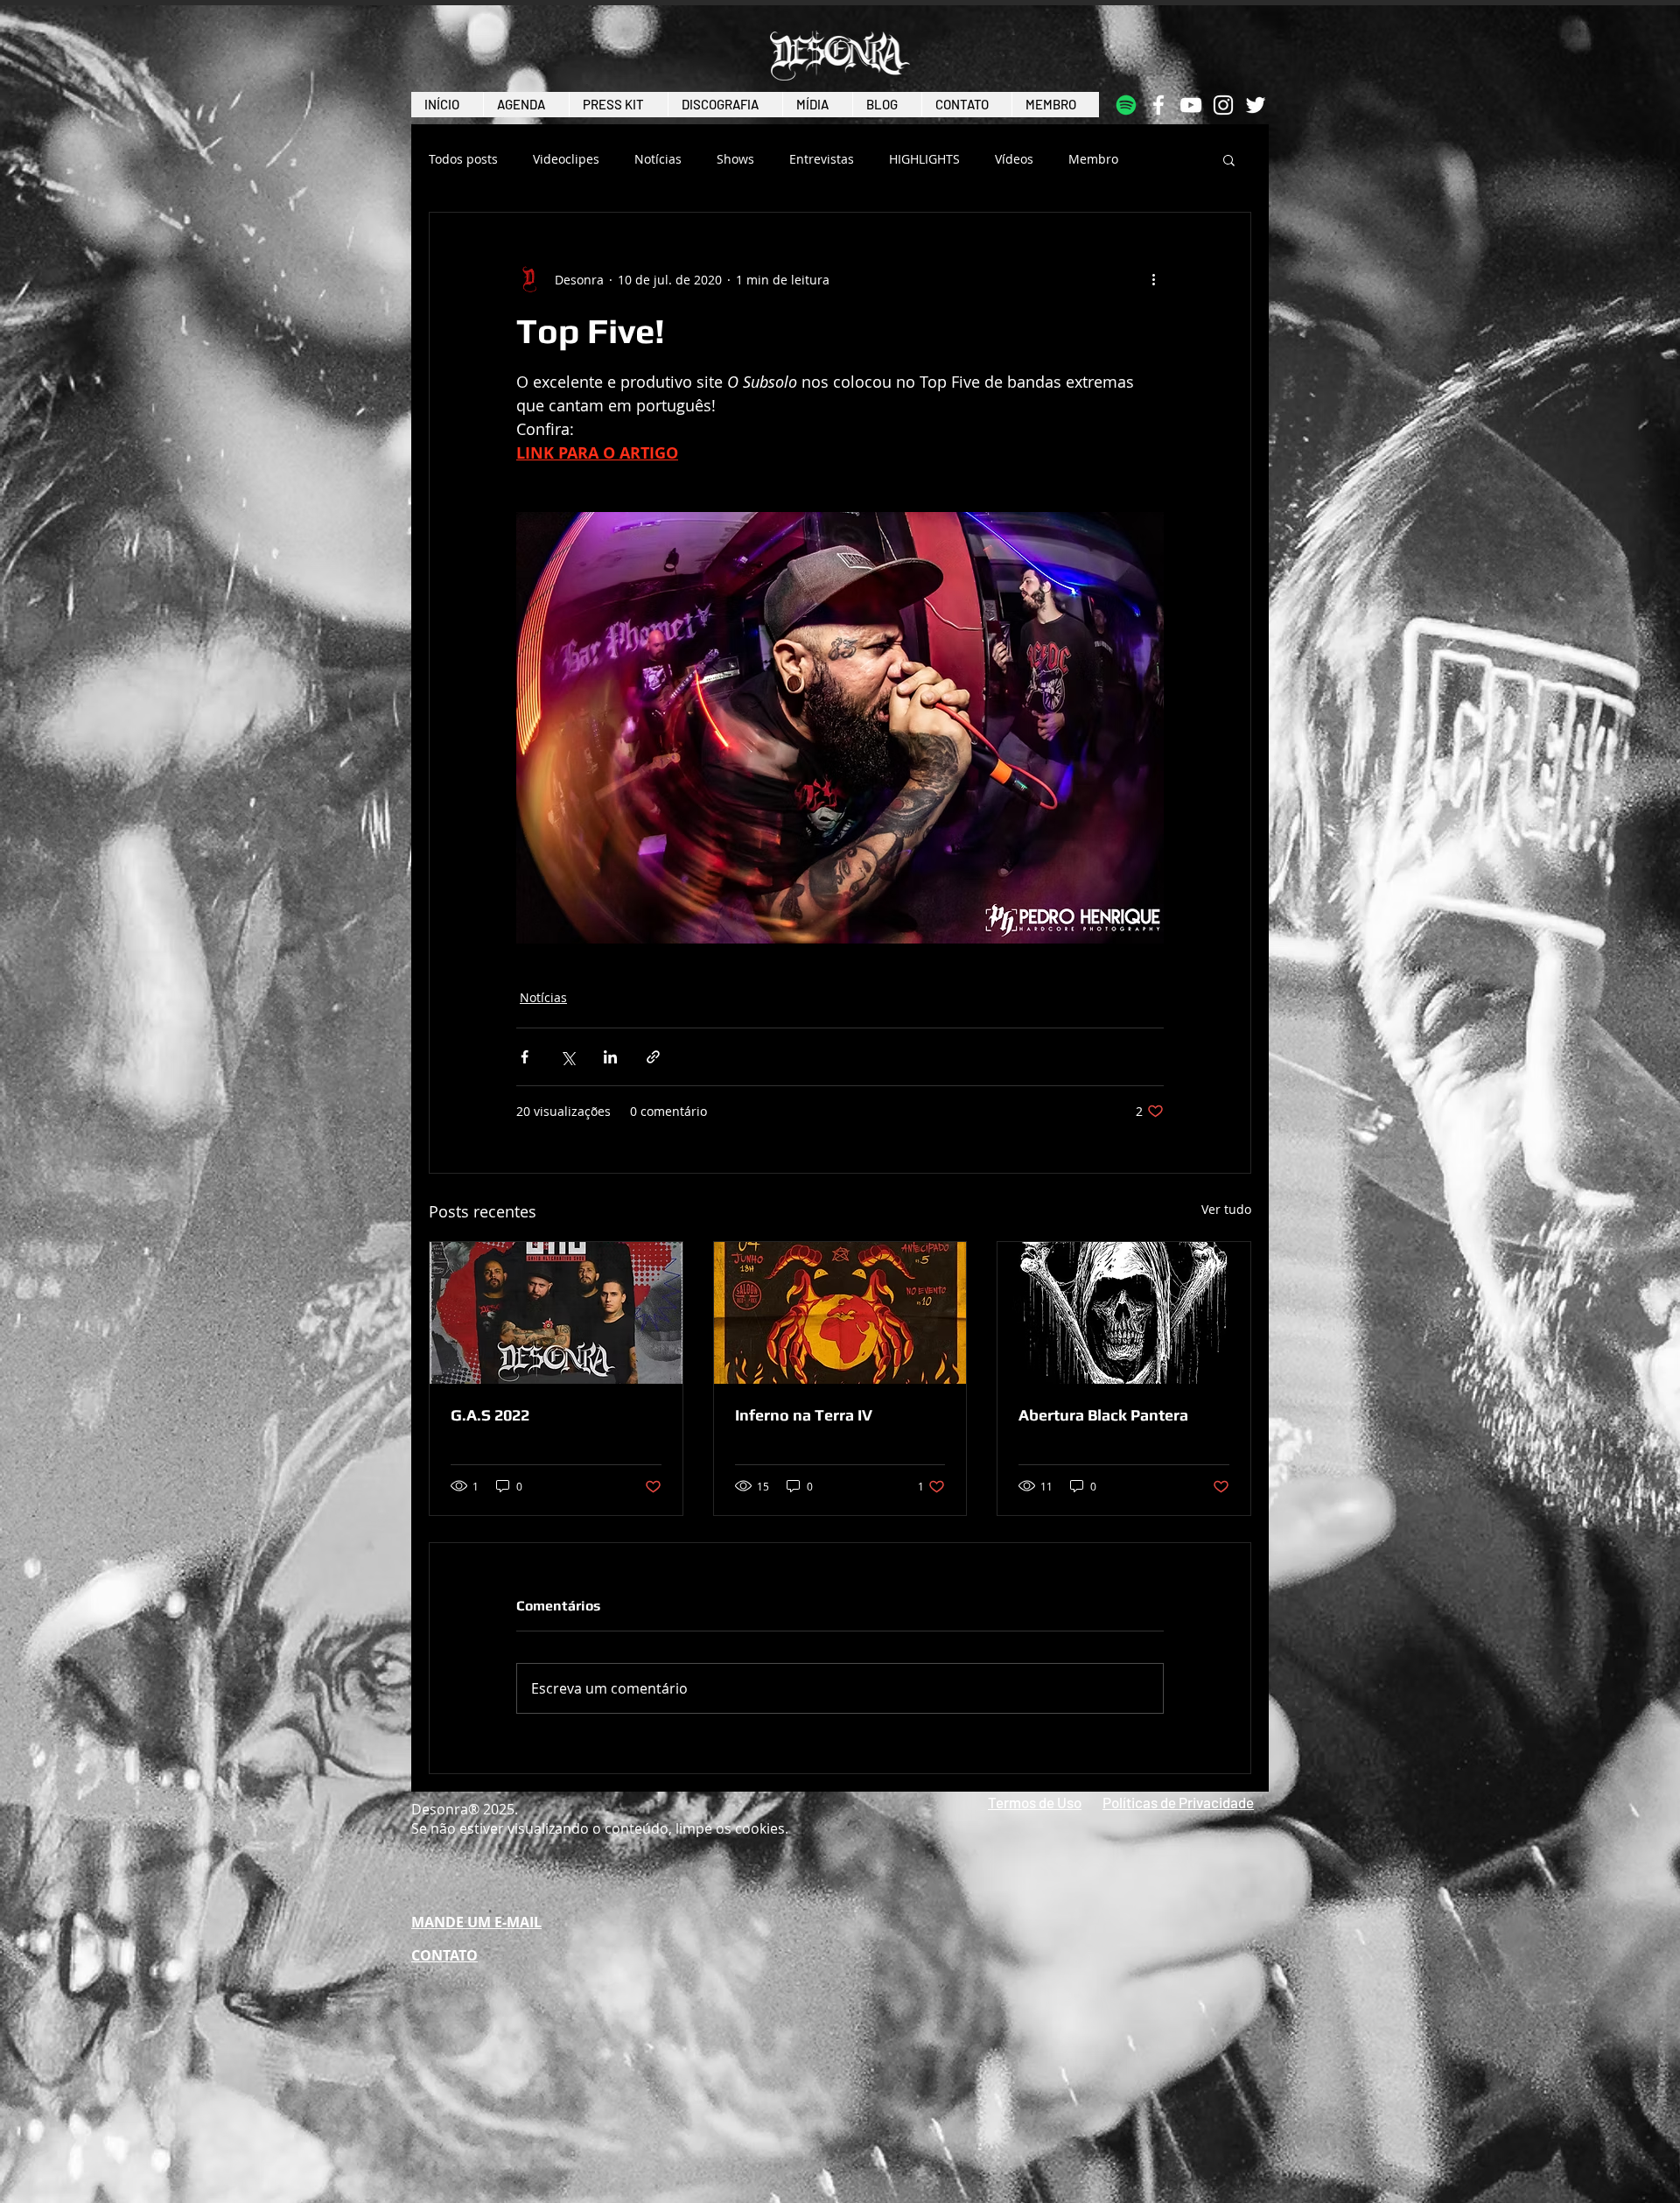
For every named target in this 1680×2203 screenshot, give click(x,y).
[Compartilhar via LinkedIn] (610, 1057)
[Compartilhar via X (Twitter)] (567, 1057)
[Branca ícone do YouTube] (1191, 105)
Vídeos (1014, 159)
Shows (735, 159)
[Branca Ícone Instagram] (1223, 105)
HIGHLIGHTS (924, 159)
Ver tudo (1226, 1209)
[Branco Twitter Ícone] (1256, 105)
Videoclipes (566, 159)
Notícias (658, 159)
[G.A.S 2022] (556, 1313)
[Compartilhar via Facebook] (525, 1057)
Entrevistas (822, 159)
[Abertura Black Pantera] (1124, 1313)
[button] (1229, 159)
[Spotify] (1126, 105)
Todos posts (463, 159)
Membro (1093, 159)
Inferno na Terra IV (804, 1415)
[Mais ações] (1153, 279)
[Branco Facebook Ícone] (1158, 105)
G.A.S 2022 (490, 1415)
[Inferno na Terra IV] (840, 1313)
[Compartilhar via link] (653, 1057)
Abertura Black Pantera (1103, 1415)
